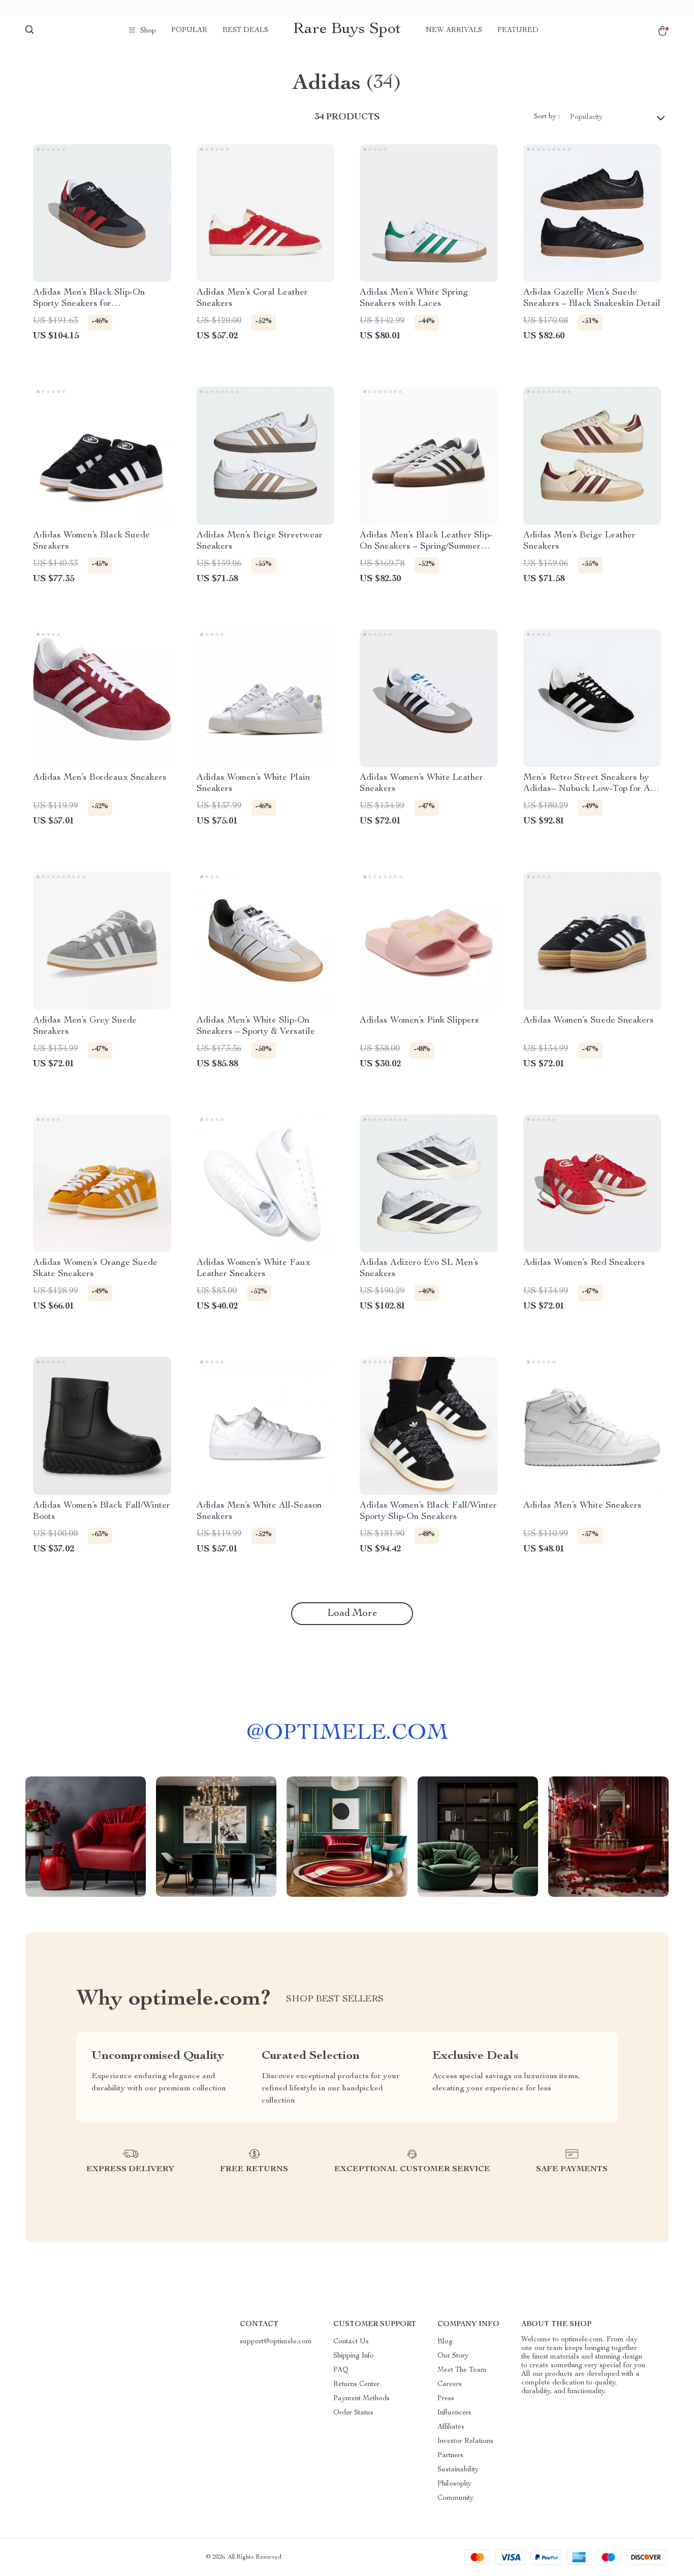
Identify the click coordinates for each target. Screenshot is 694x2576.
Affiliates (451, 2427)
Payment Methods (361, 2399)
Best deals (245, 30)
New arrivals (454, 30)
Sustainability (458, 2470)
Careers (450, 2384)
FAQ (341, 2370)
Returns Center (356, 2384)
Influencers (454, 2413)
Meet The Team (462, 2370)
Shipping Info (354, 2356)
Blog (445, 2342)
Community (455, 2498)
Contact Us (351, 2342)
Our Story (453, 2356)
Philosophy (454, 2484)
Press (446, 2399)
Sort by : (547, 117)
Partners (450, 2456)
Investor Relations (465, 2441)
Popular (189, 30)
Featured (518, 30)
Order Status (353, 2413)
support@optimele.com (276, 2342)
